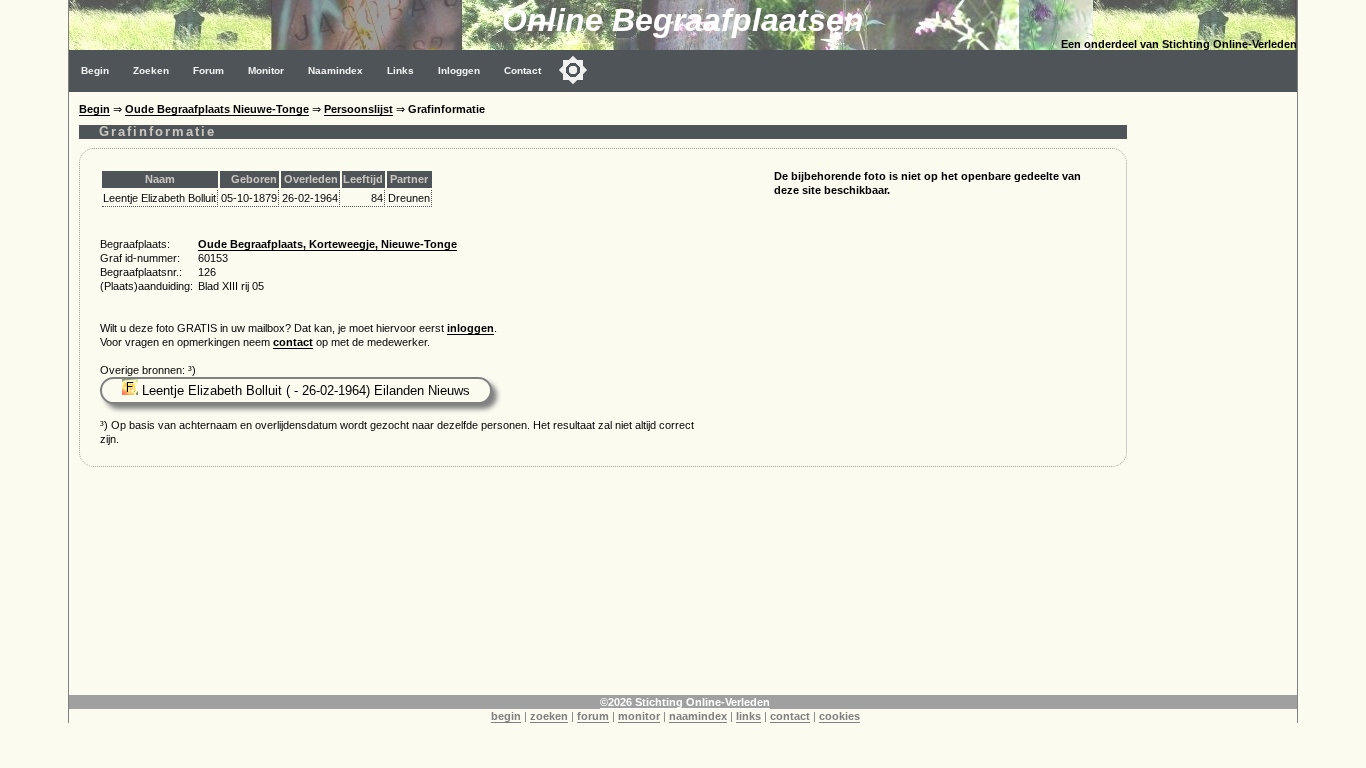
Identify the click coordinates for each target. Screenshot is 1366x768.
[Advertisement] (1217, 392)
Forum (208, 70)
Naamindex (335, 70)
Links (400, 70)
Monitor (266, 70)
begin (506, 716)
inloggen (470, 328)
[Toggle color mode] (573, 70)
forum (593, 716)
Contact (522, 70)
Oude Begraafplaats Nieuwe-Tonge (217, 109)
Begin (95, 70)
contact (293, 342)
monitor (639, 716)
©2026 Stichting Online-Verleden (685, 702)
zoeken (549, 716)
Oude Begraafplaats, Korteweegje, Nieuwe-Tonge (327, 244)
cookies (839, 716)
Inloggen (459, 70)
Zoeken (151, 70)
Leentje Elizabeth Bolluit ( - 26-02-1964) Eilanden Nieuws (304, 390)
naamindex (698, 716)
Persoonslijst (358, 109)
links (748, 716)
